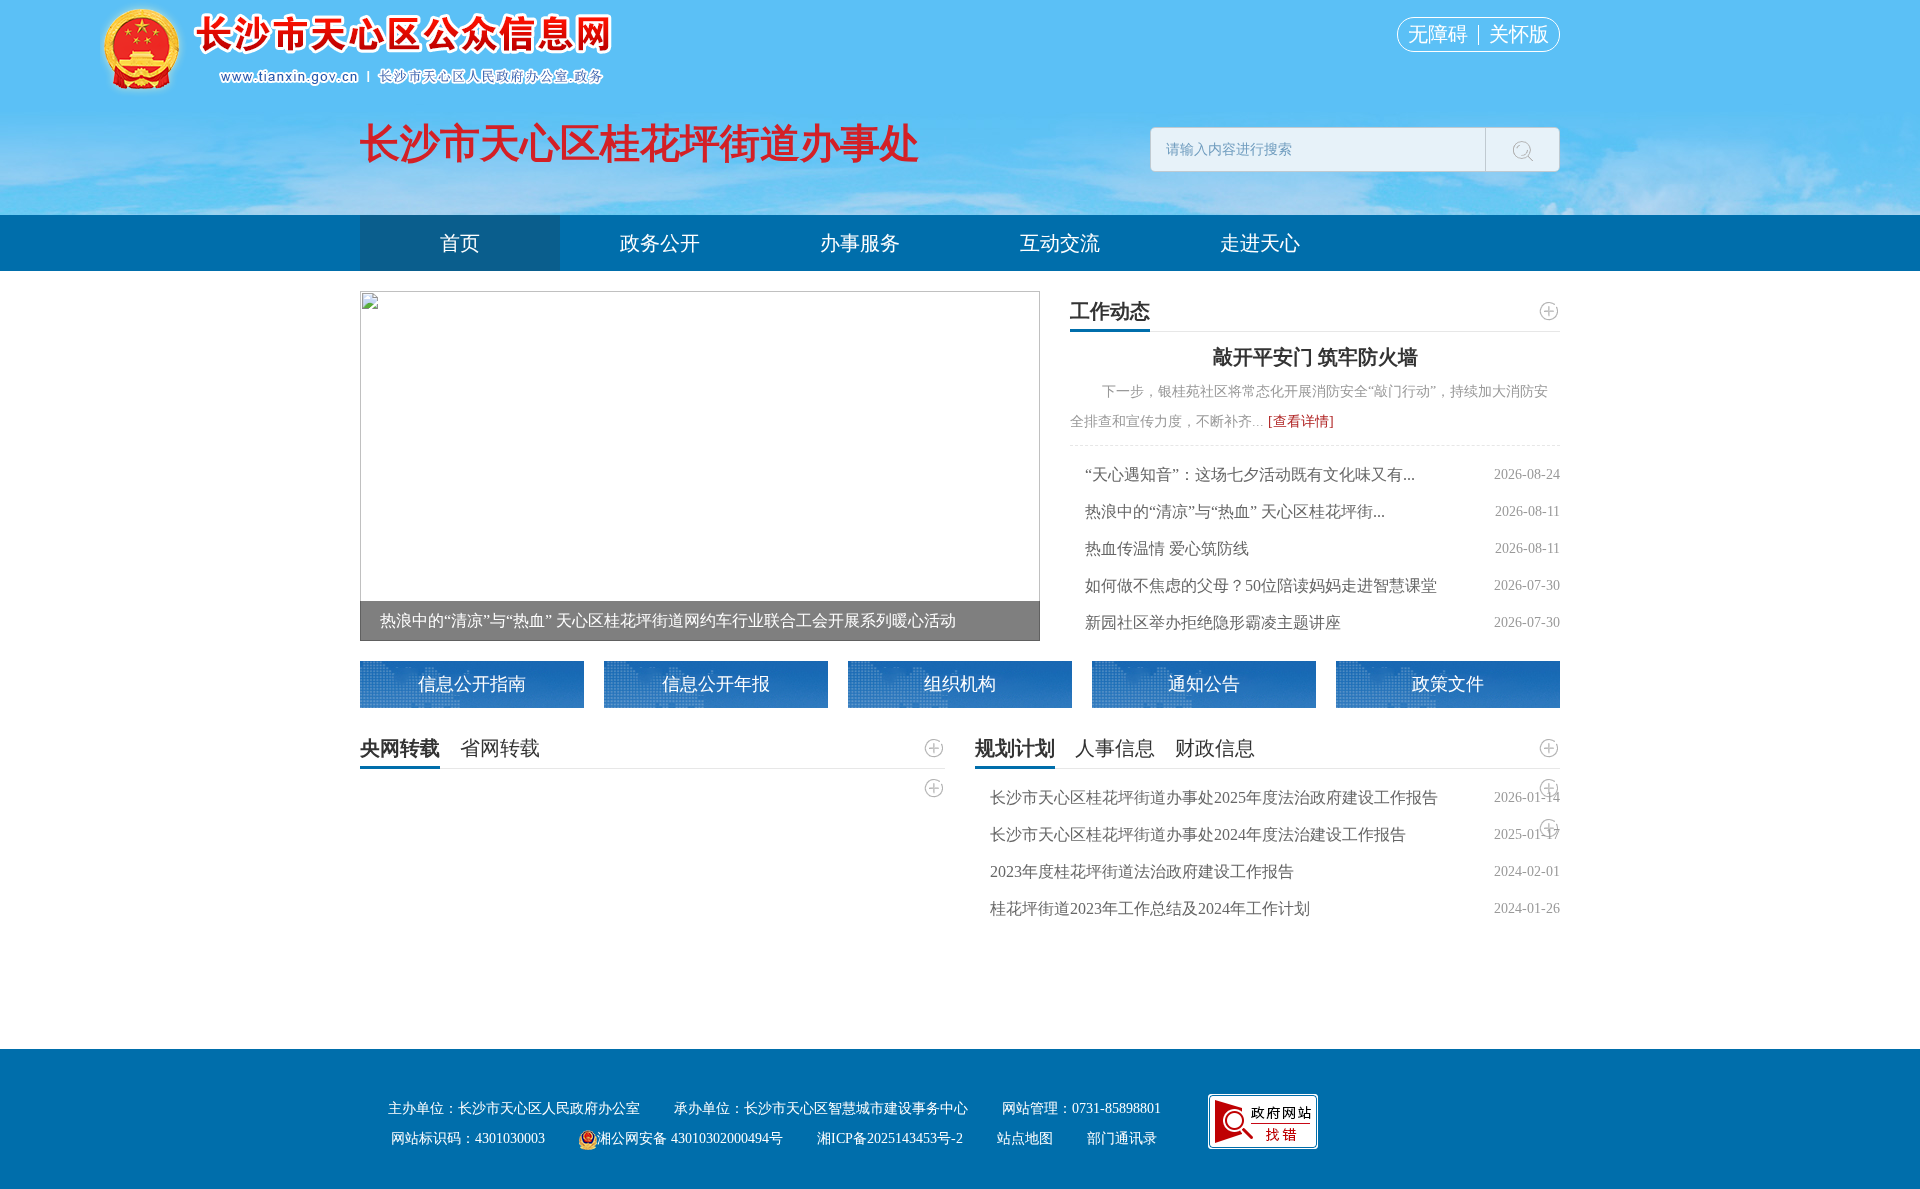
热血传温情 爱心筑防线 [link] (1167, 548)
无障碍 (1438, 34)
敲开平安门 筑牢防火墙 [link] (1315, 357)
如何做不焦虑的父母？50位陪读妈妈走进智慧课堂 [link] (1261, 585)
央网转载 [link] (400, 748)
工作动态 (1110, 311)
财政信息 (1215, 748)
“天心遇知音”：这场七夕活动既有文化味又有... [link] (1250, 474)
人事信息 (1115, 748)
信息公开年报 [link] (716, 684)
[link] (700, 464)
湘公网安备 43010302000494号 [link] (690, 1138)
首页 (460, 243)
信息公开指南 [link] (472, 684)
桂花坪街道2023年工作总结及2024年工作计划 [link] (1150, 908)
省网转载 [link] (500, 748)
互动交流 (1060, 243)
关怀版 (1519, 34)
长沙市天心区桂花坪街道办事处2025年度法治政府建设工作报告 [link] (1214, 797)
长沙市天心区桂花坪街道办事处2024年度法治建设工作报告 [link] (1198, 834)
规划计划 (1015, 748)
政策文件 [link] (1448, 684)
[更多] (1548, 311)
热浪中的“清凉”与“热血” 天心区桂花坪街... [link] (1235, 511)
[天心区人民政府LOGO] (360, 47)
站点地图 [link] (1025, 1138)
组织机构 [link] (960, 684)
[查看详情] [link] (1301, 421)
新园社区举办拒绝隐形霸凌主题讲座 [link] (1213, 622)
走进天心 (1260, 243)
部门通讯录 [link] (1122, 1138)
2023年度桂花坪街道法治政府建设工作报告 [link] (1142, 871)
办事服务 (860, 243)
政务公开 (660, 243)
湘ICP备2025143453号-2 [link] (890, 1138)
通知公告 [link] (1204, 684)
